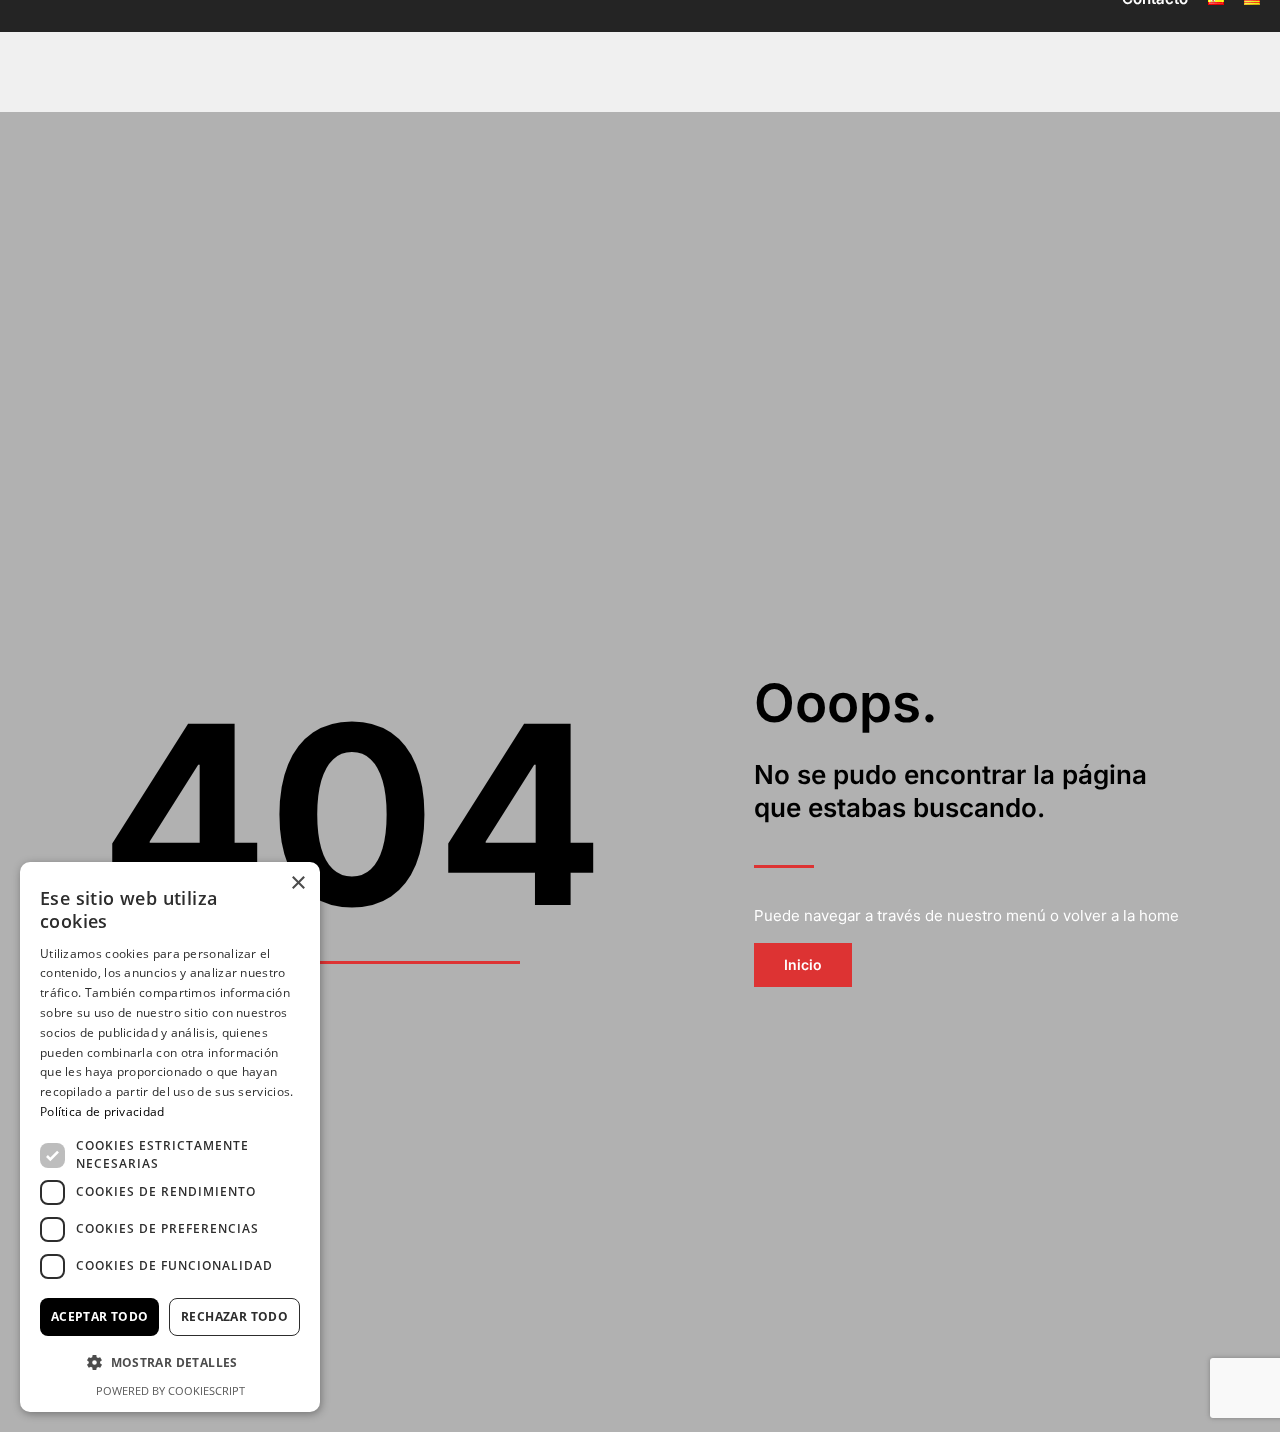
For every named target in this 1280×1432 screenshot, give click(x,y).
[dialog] (170, 1137)
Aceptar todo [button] (100, 1316)
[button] (170, 1363)
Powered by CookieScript (170, 1390)
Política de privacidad (102, 1111)
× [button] (297, 883)
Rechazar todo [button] (234, 1316)
